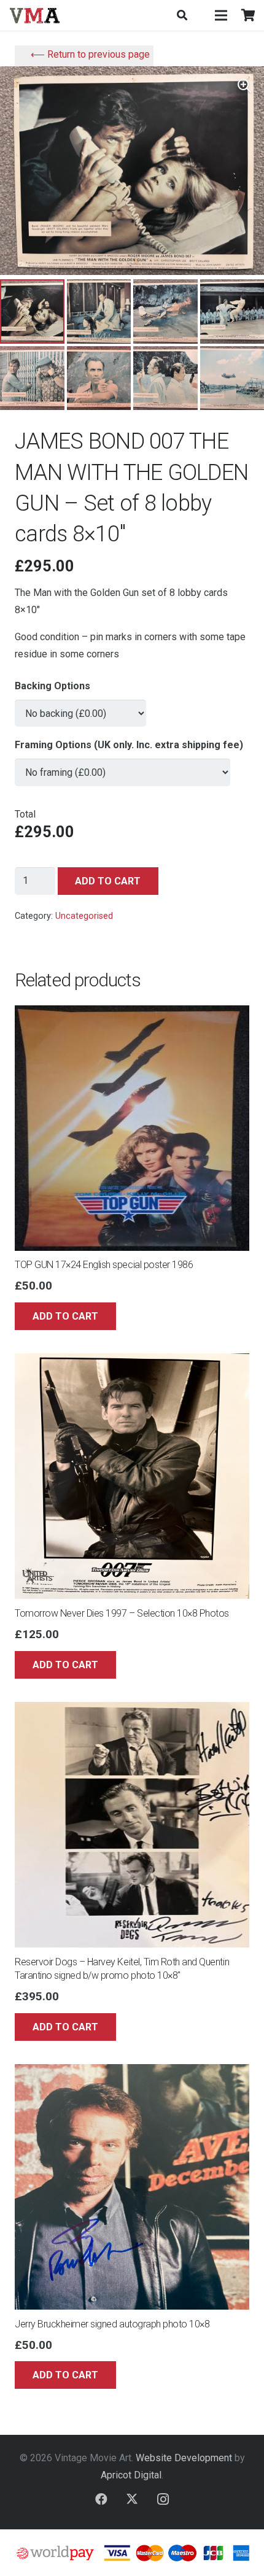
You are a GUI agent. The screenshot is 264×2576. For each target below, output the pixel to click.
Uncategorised (84, 916)
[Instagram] (163, 2499)
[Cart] (249, 15)
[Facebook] (101, 2499)
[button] (181, 15)
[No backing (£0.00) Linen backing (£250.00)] (80, 708)
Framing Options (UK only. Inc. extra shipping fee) (129, 745)
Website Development (184, 2458)
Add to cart (108, 881)
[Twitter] (132, 2499)
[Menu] (221, 15)
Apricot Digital (131, 2475)
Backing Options (52, 686)
